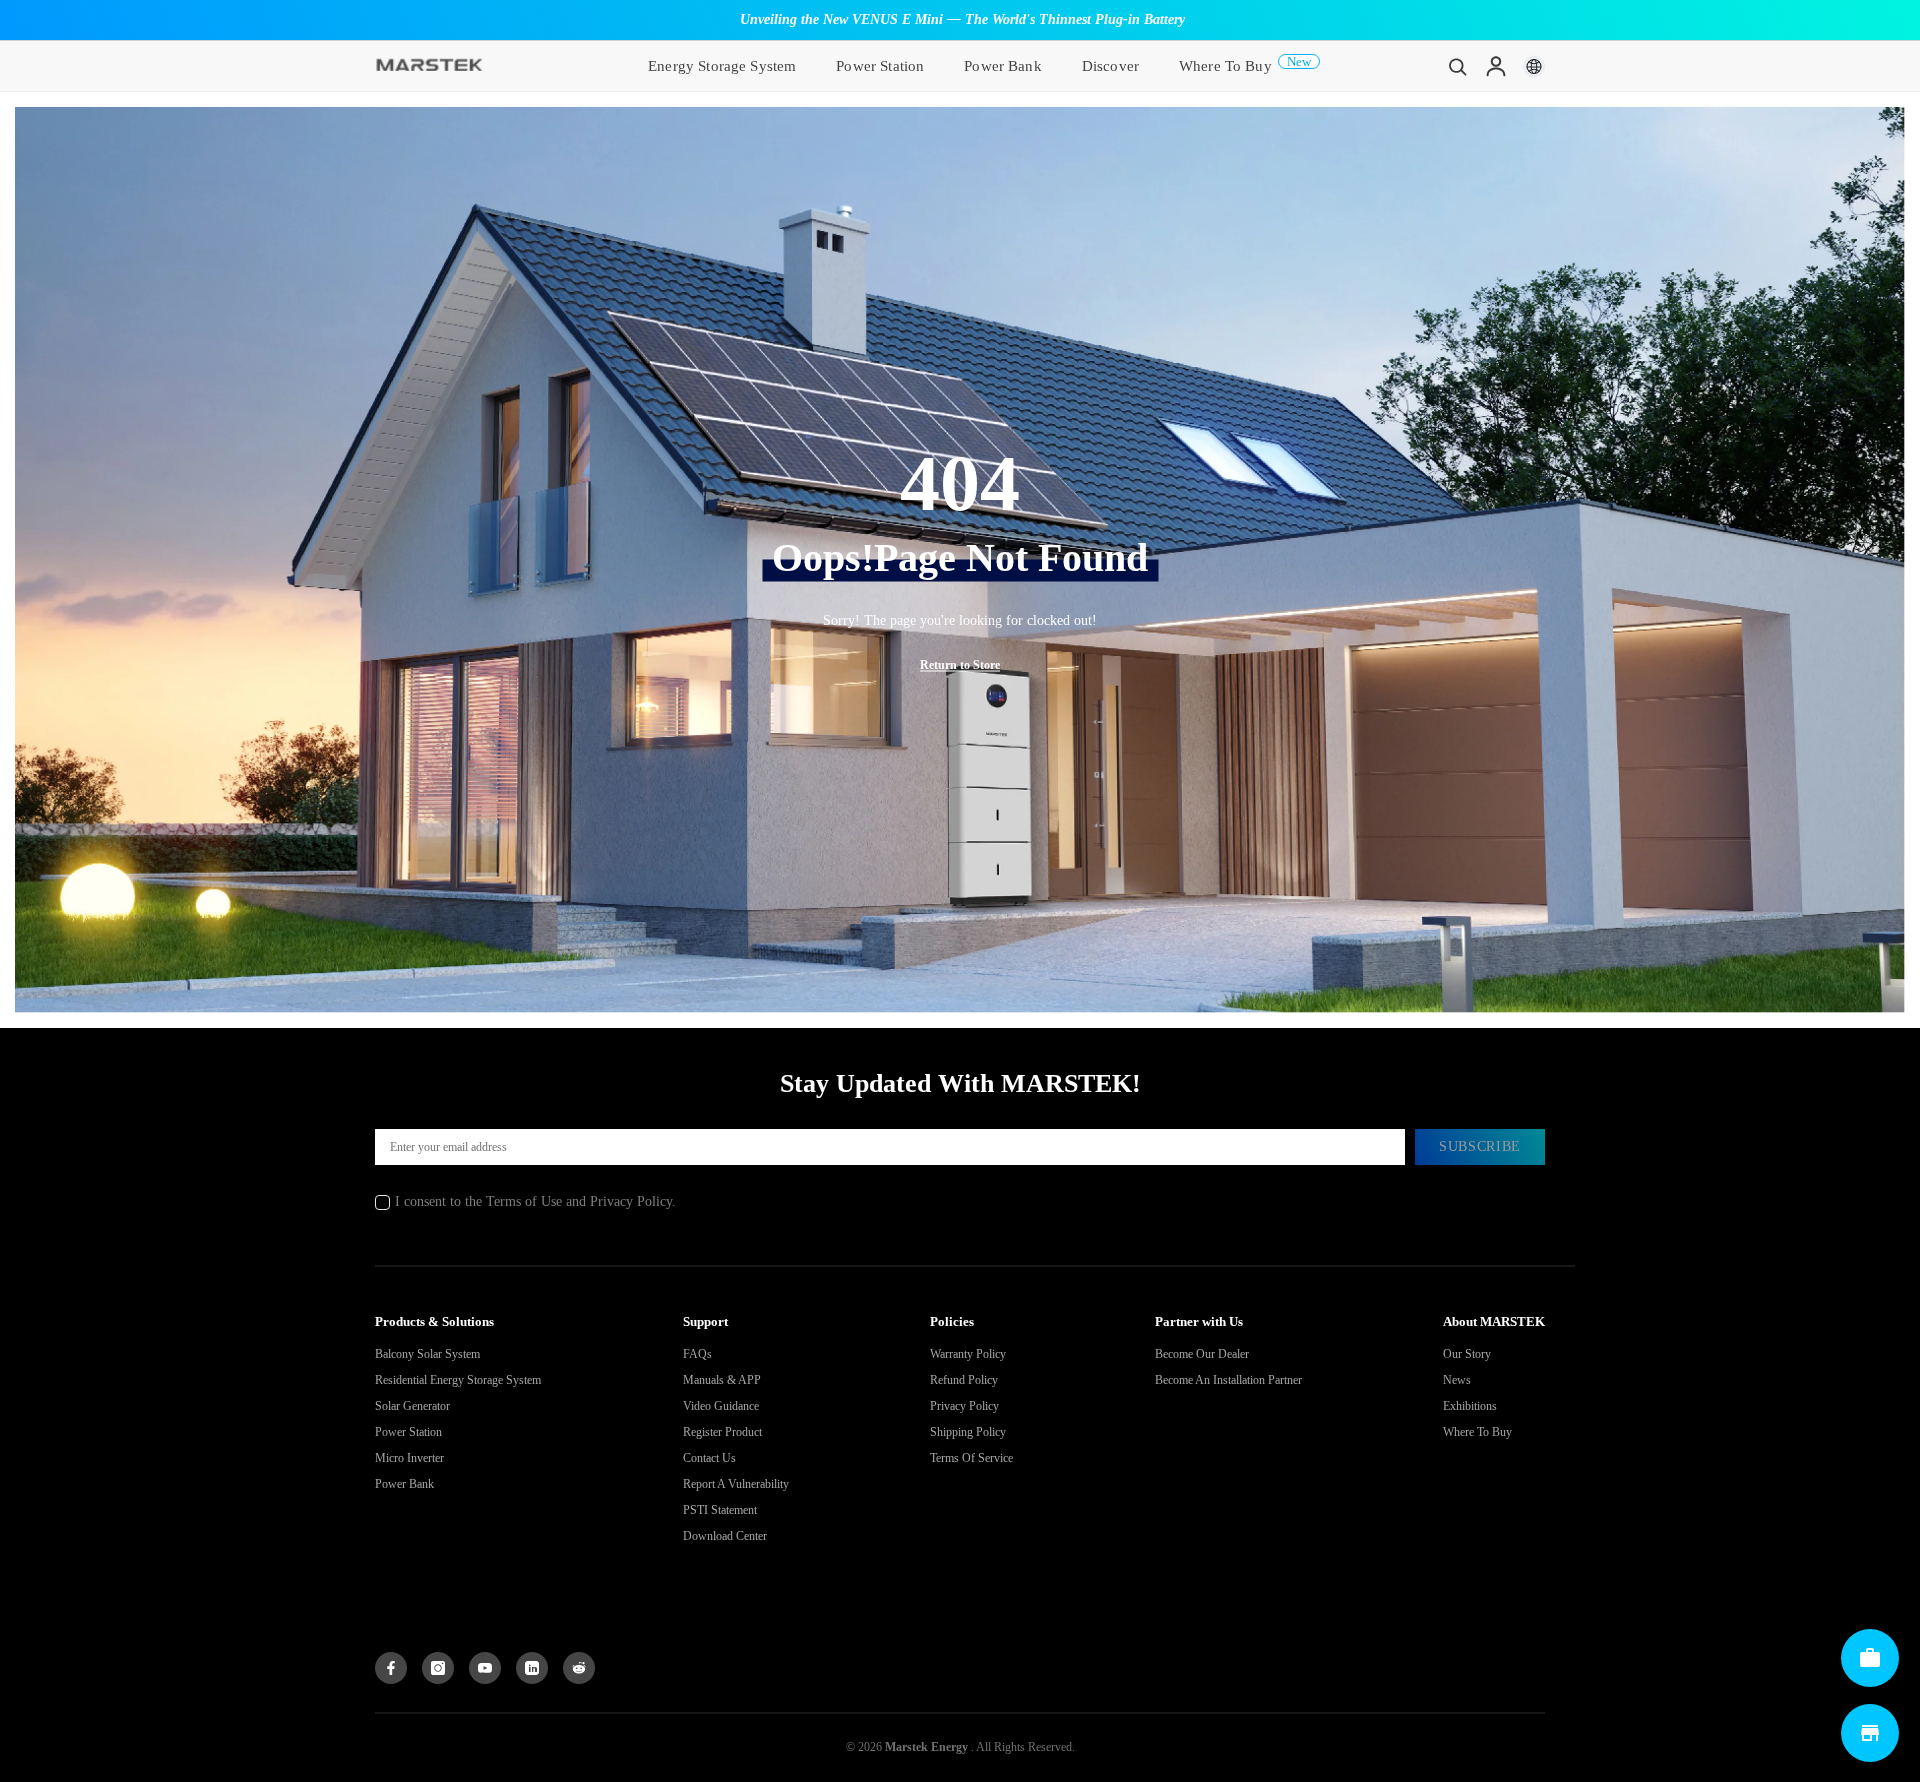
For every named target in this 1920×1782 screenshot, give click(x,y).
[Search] (1458, 66)
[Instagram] (438, 1668)
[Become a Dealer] (1870, 1658)
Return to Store (960, 664)
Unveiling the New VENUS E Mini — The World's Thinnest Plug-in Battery (962, 19)
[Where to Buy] (1870, 1733)
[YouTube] (485, 1668)
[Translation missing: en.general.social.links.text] (532, 1668)
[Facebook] (391, 1668)
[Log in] (1496, 66)
